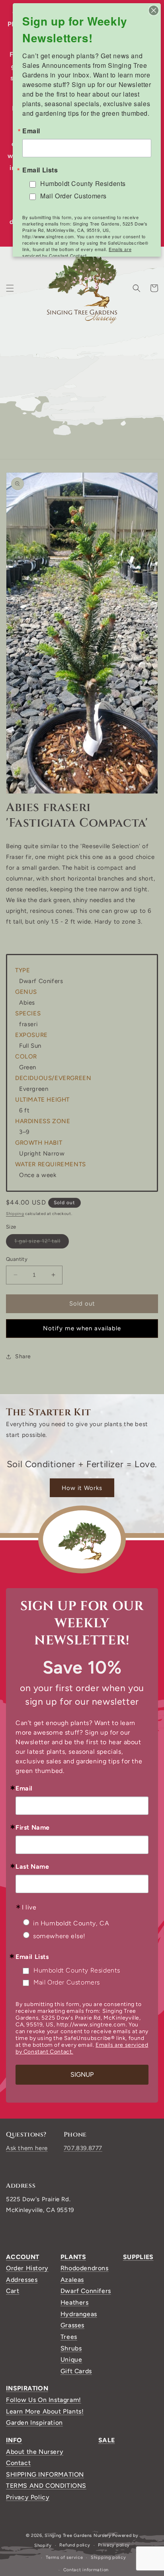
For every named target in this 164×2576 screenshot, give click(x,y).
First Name (33, 1828)
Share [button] (23, 1356)
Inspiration (27, 2388)
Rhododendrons (85, 2268)
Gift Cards (76, 2371)
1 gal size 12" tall (42, 1243)
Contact (18, 2463)
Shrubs (71, 2348)
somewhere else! (59, 1936)
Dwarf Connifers (86, 2291)
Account (23, 2257)
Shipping (15, 1214)
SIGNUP (82, 2074)
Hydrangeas (79, 2314)
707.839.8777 (83, 2148)
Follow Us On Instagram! (44, 2400)
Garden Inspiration (34, 2423)
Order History (27, 2268)
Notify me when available (82, 1328)
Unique (71, 2359)
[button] (10, 288)
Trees (69, 2337)
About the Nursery (35, 2452)
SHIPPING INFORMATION (45, 2474)
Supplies (138, 2257)
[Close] (154, 10)
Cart (13, 2291)
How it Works (82, 1488)
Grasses (72, 2325)
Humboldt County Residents (77, 1970)
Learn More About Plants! (45, 2411)
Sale (106, 2440)
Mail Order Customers (67, 1982)
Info (14, 2440)
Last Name (32, 1867)
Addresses (22, 2280)
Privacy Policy (28, 2497)
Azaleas (72, 2280)
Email (24, 1789)
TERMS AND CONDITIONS (46, 2486)
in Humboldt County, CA (71, 1923)
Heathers (75, 2302)
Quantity (17, 1259)
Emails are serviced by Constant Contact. (77, 252)
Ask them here (27, 2148)
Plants (73, 2257)
